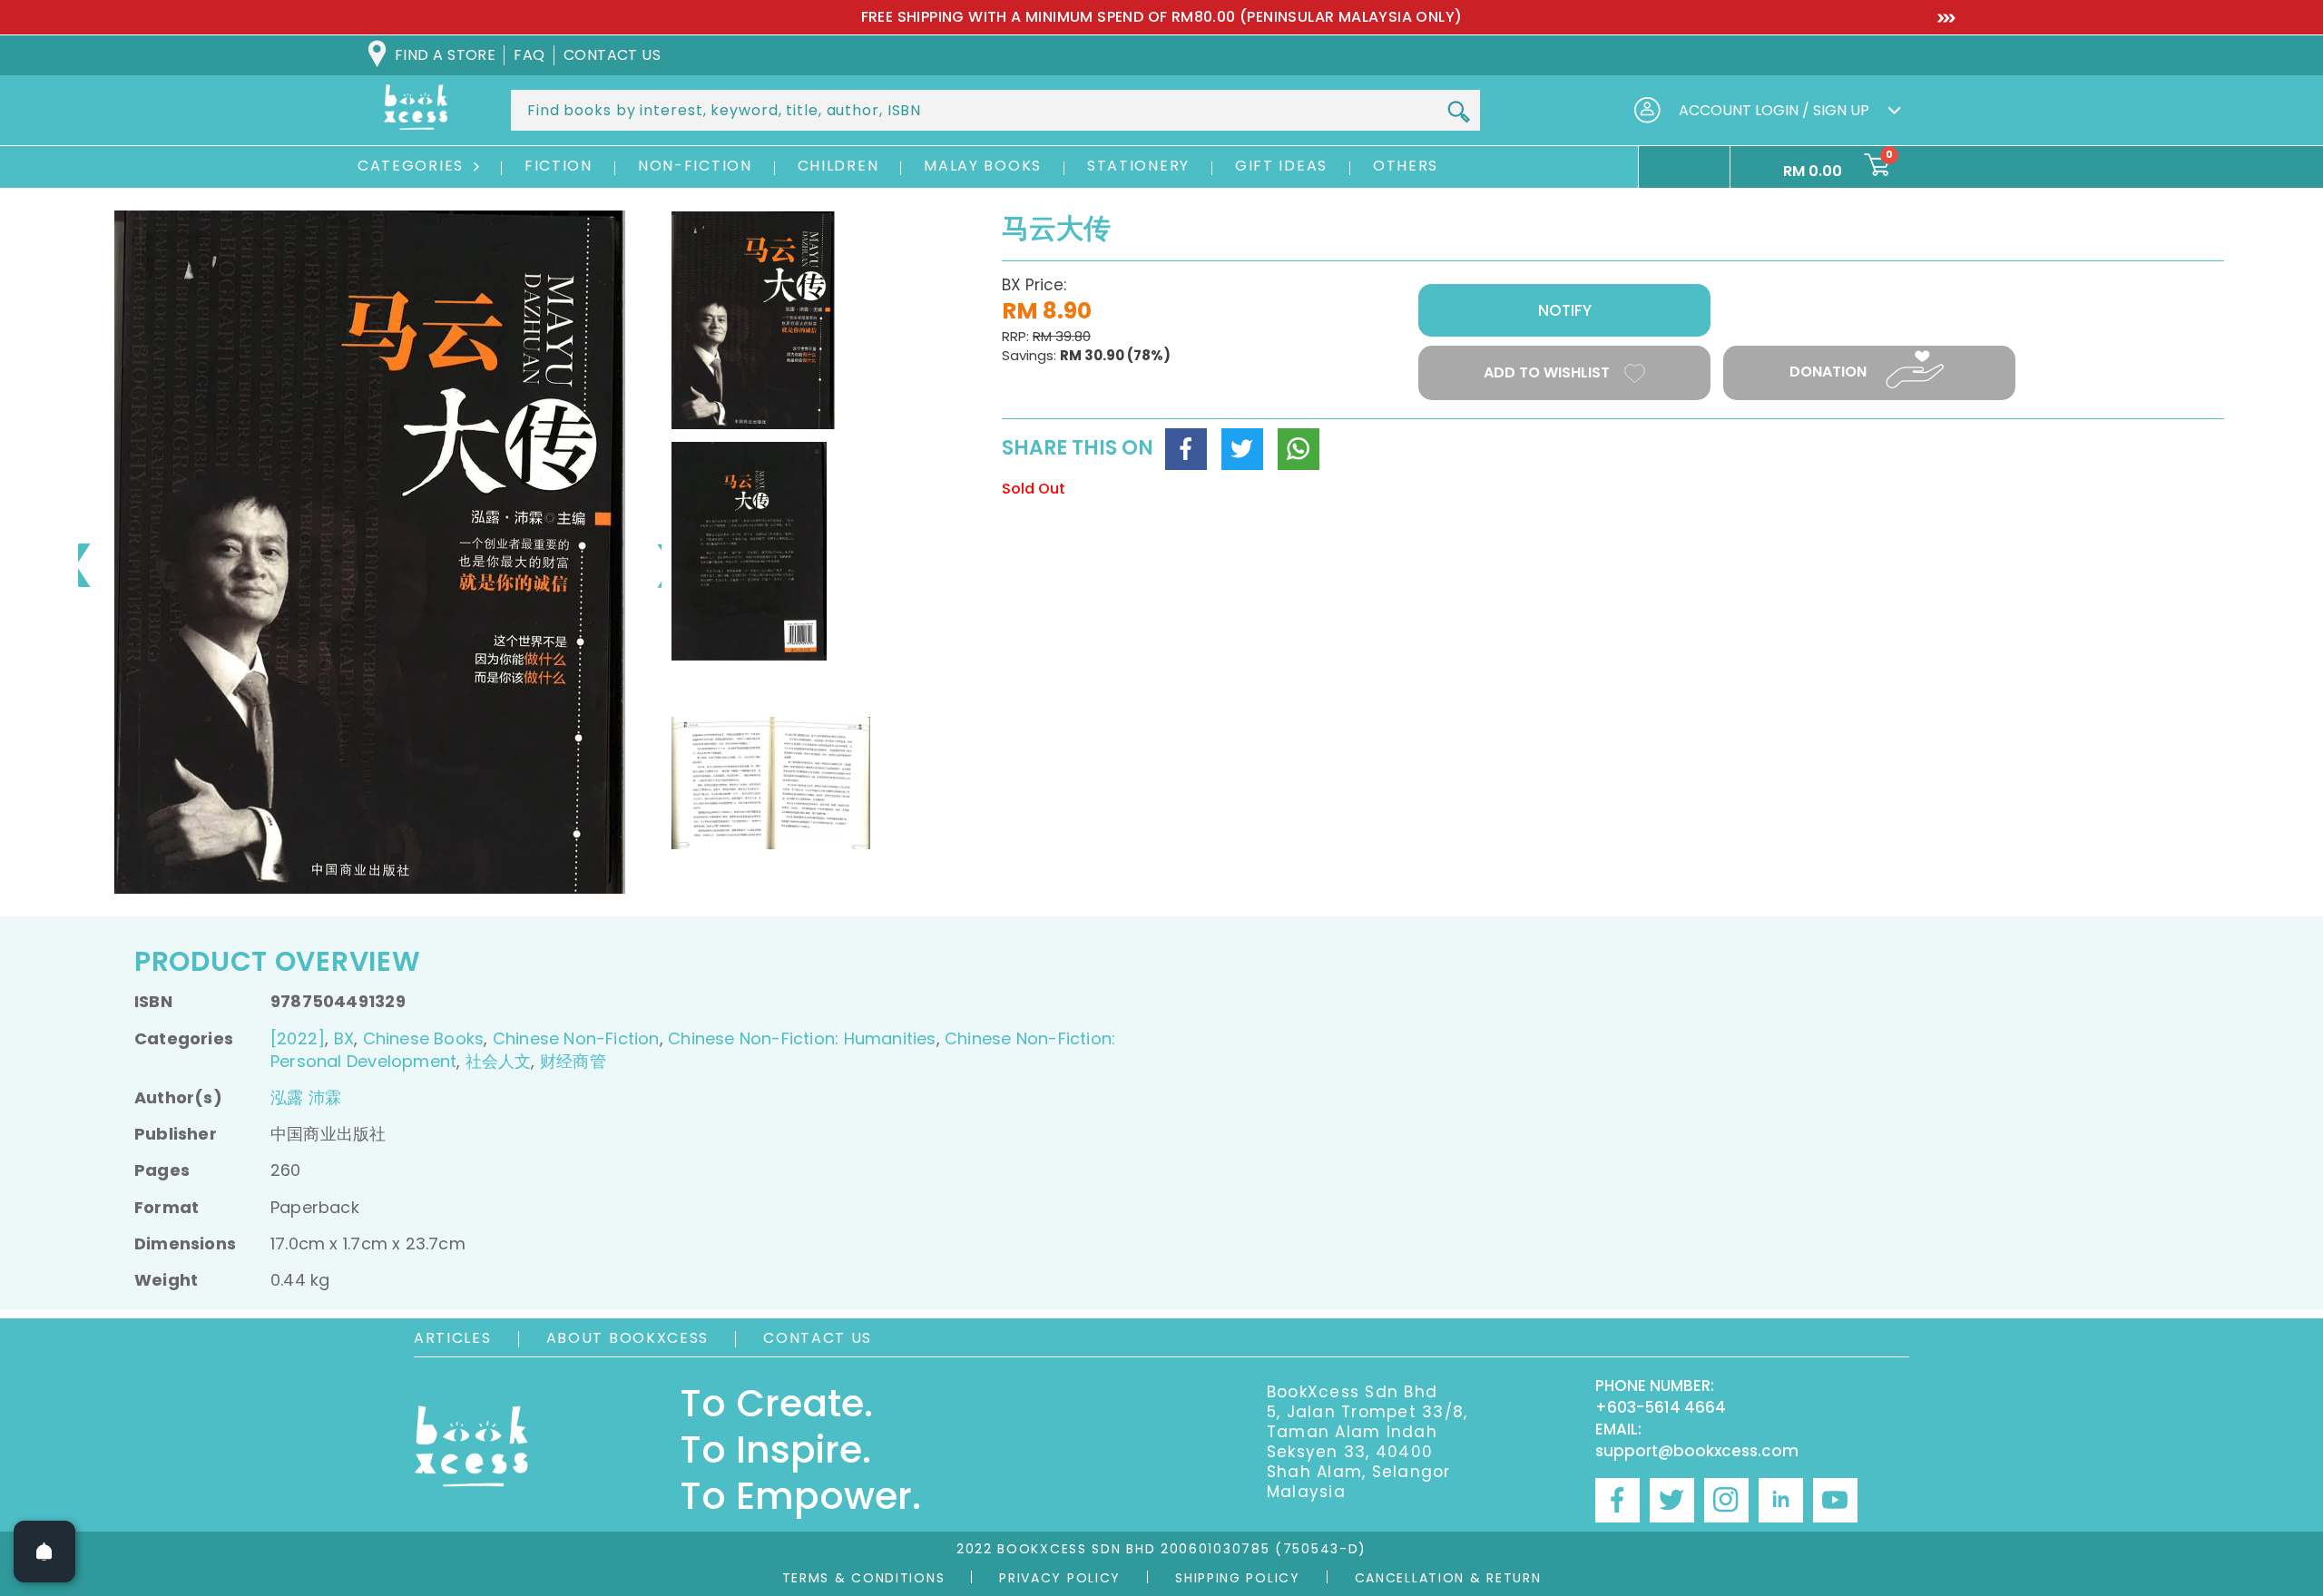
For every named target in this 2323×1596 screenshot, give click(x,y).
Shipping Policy (1238, 1578)
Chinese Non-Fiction (576, 1038)
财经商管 (573, 1061)
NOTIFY (1565, 310)
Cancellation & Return (1448, 1578)
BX (344, 1038)
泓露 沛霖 (306, 1097)
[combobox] (995, 110)
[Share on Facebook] (1186, 449)
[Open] (44, 1552)
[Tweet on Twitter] (1242, 449)
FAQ (529, 55)
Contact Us (818, 1338)
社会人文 (499, 1061)
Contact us (613, 55)
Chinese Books (424, 1038)
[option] (1161, 17)
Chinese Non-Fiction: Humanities (802, 1038)
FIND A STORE (445, 55)
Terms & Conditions (864, 1578)
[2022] (298, 1038)
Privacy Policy (1060, 1578)
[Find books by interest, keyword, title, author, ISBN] (1458, 112)
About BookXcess (628, 1338)
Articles (453, 1338)
